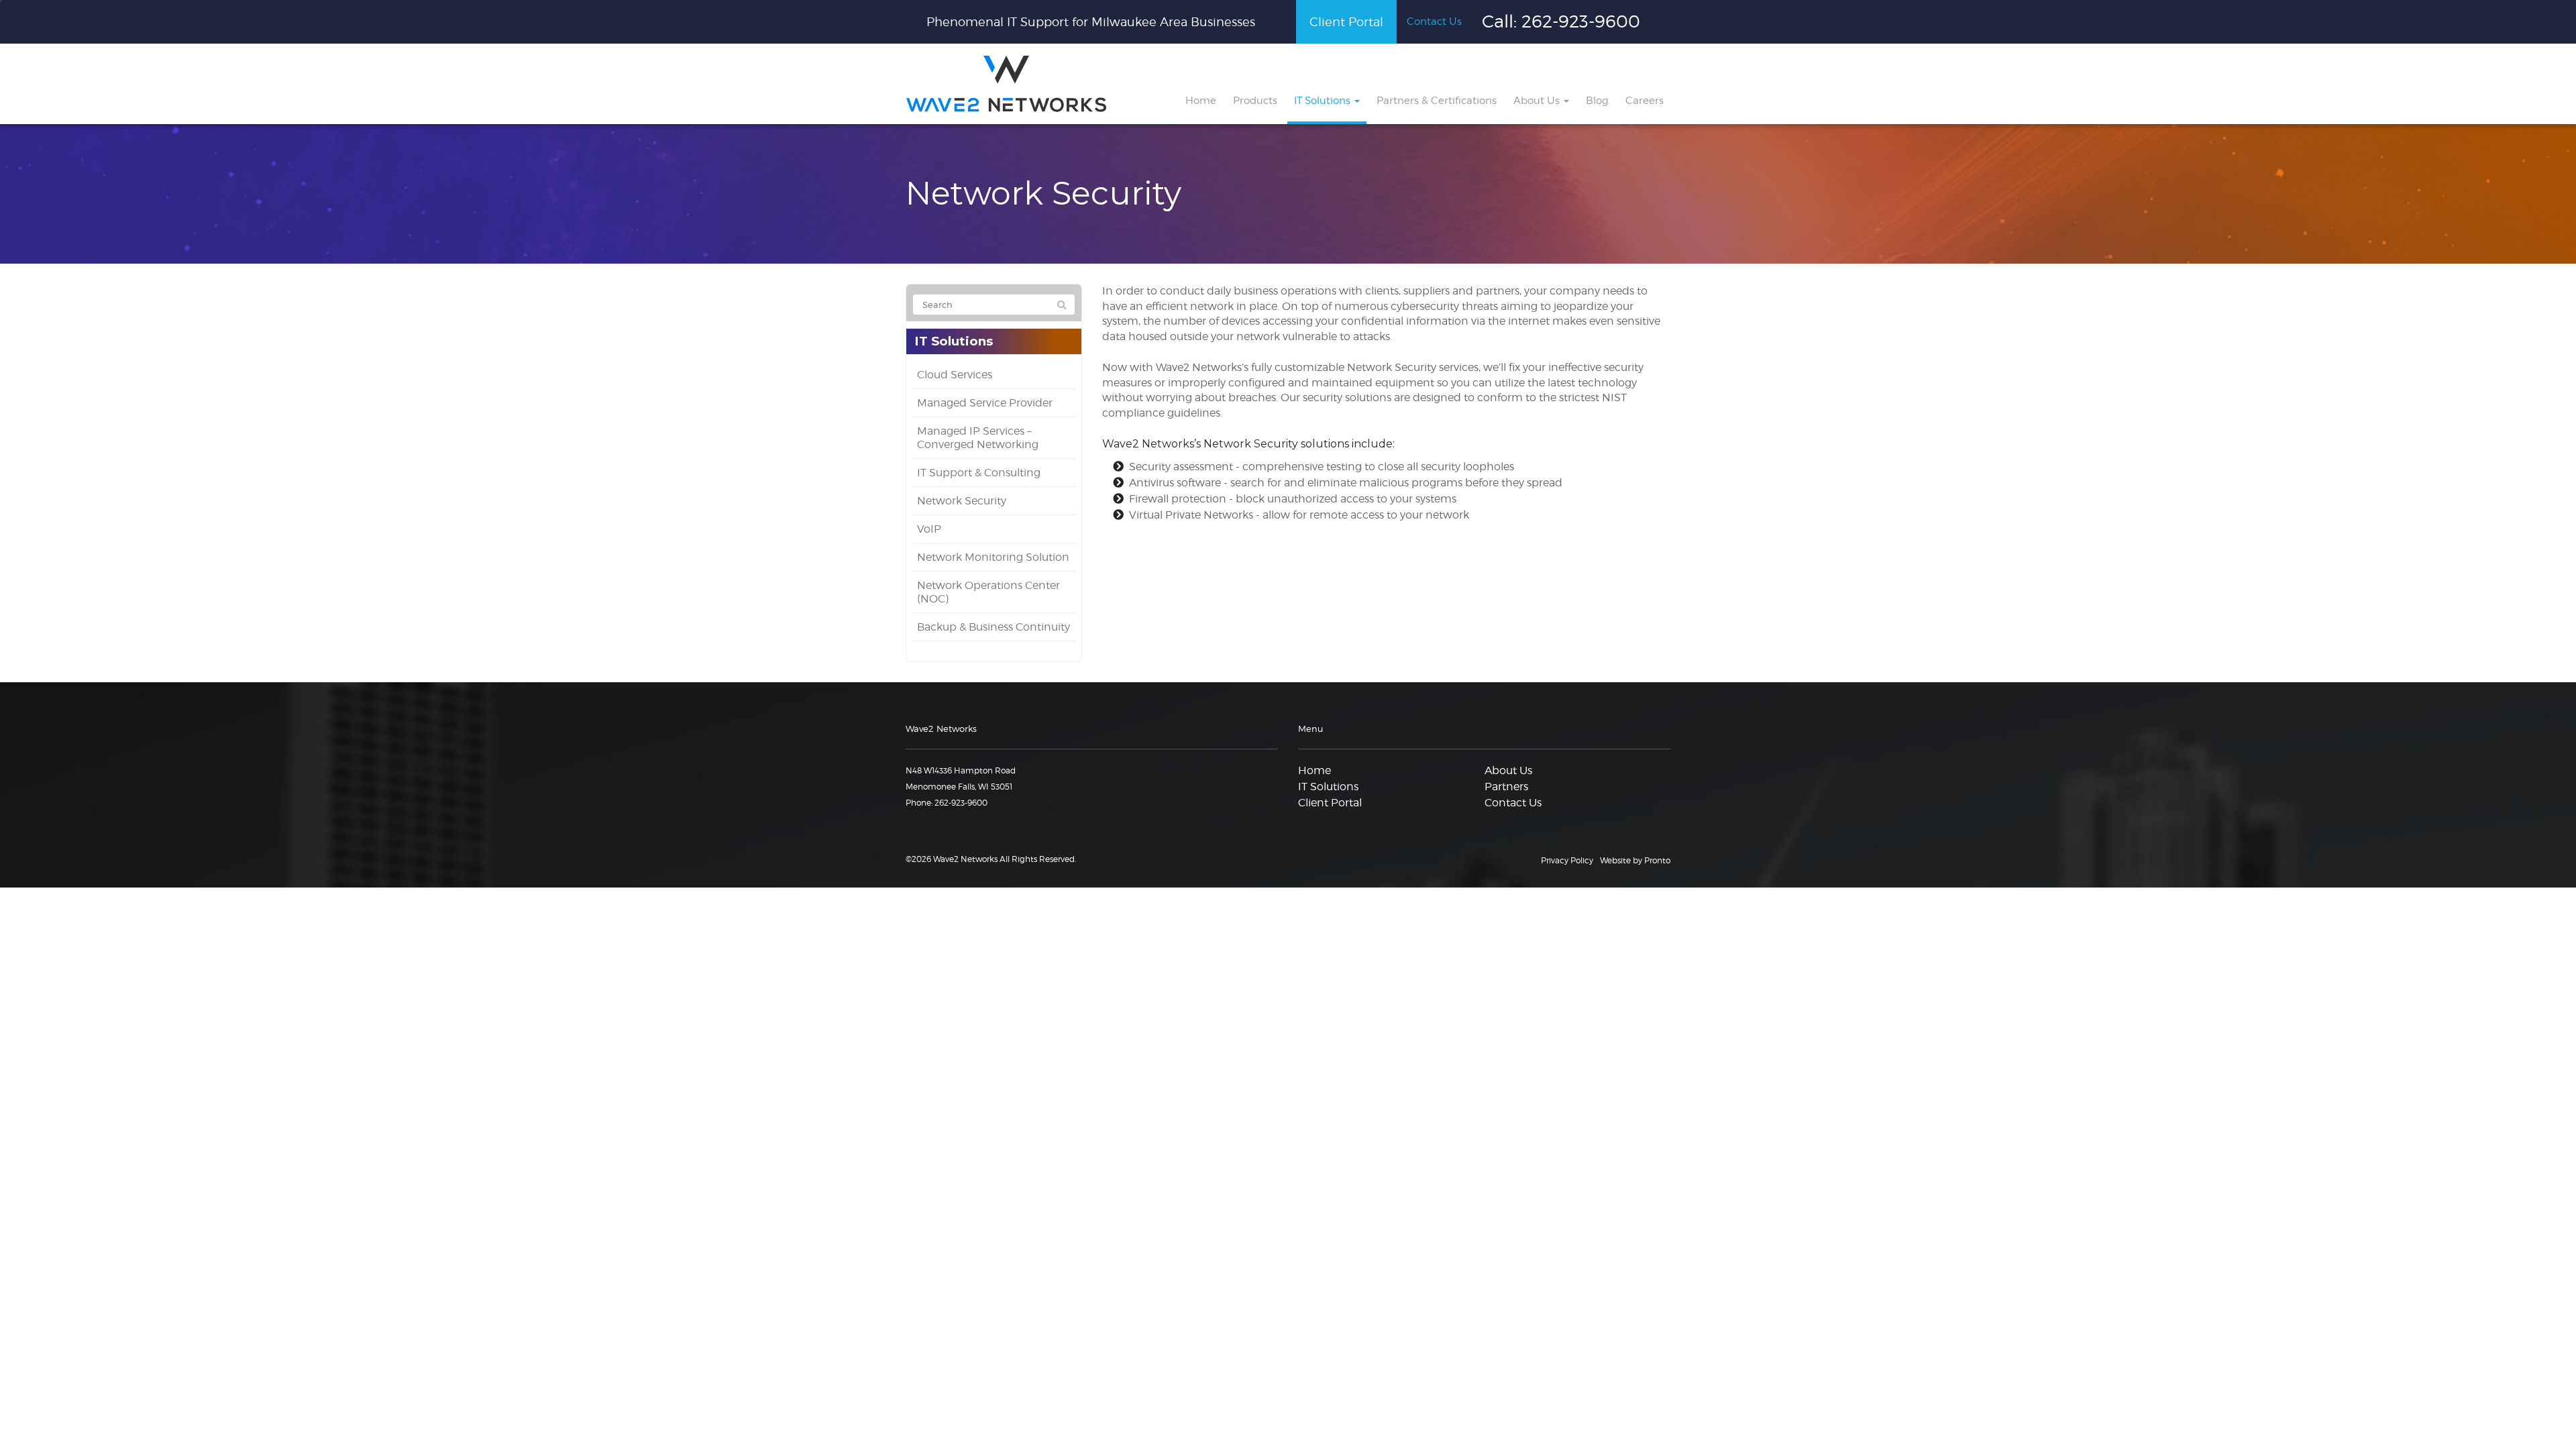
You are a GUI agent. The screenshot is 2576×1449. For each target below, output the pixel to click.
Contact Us (1434, 21)
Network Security (962, 501)
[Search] (1062, 305)
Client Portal (1346, 22)
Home (1201, 101)
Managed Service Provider (985, 403)
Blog (1597, 101)
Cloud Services (955, 375)
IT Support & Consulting (979, 473)
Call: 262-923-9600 (1561, 21)
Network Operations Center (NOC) (988, 592)
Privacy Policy (1567, 860)
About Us (1538, 101)
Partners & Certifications (1437, 101)
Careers (1645, 101)
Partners (1506, 787)
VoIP (929, 529)
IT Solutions (1324, 101)
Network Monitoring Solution (993, 557)
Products (1255, 101)
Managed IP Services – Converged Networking (978, 438)
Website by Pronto (1635, 860)
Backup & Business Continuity (994, 627)
